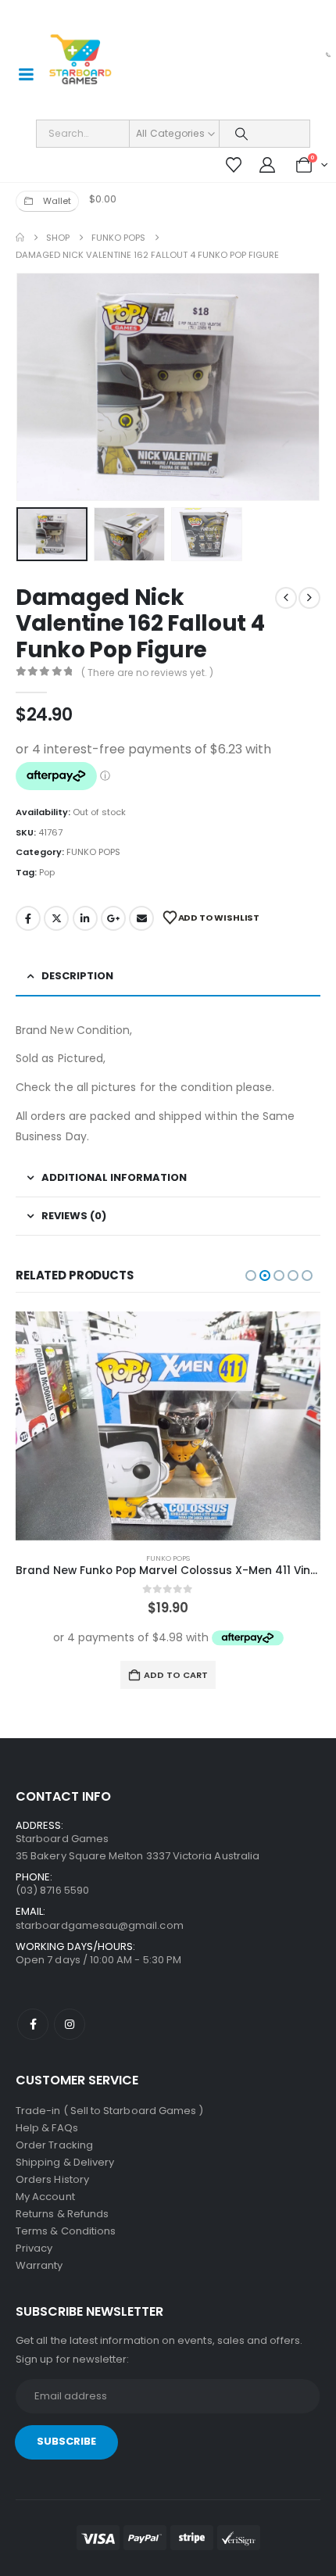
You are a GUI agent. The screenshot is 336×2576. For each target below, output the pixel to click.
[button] (35, 387)
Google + (113, 918)
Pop (47, 872)
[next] (309, 598)
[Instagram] (70, 2024)
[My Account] (267, 165)
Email (141, 918)
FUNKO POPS (93, 852)
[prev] (286, 598)
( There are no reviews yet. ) (147, 673)
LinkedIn (85, 918)
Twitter (56, 918)
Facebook (28, 918)
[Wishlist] (234, 165)
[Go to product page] (168, 1426)
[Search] (241, 134)
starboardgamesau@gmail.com (100, 1925)
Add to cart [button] (176, 1675)
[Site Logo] (80, 60)
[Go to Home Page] (20, 238)
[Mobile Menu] (26, 74)
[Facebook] (33, 2024)
